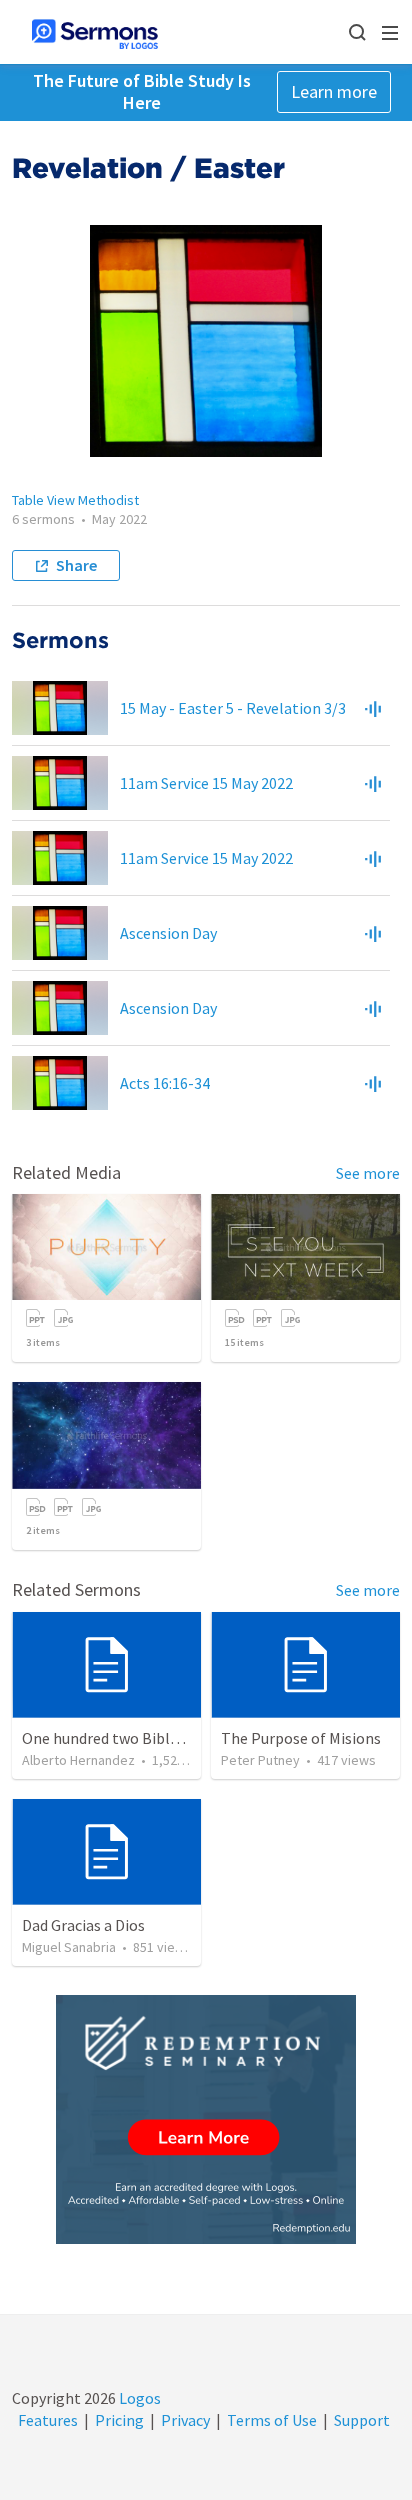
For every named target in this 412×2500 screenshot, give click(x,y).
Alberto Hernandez (78, 1760)
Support (362, 2420)
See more (368, 1173)
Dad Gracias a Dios (83, 1925)
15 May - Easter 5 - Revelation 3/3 (233, 708)
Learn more (334, 91)
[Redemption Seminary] (206, 2119)
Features (48, 2420)
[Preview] (373, 708)
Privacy (185, 2420)
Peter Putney (260, 1760)
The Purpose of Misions (301, 1738)
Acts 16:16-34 (165, 1083)
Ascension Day (168, 933)
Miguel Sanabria (69, 1947)
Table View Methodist (75, 500)
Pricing (119, 2420)
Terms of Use (272, 2420)
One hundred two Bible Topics (124, 1738)
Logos (138, 2398)
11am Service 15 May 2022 (206, 783)
